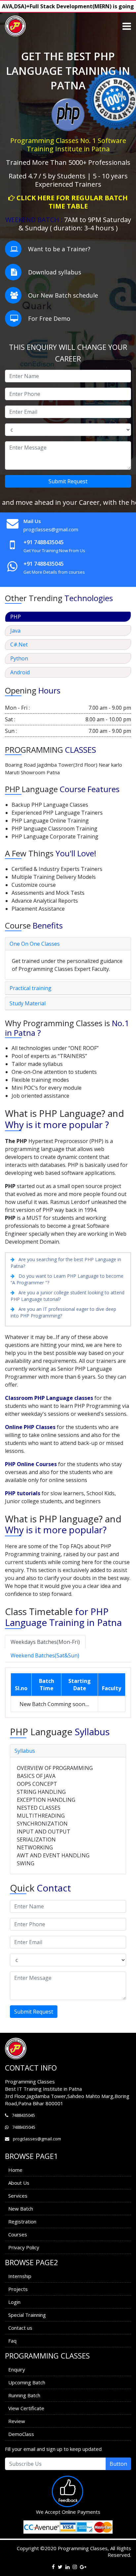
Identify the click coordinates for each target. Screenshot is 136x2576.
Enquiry (17, 2369)
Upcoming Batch (27, 2382)
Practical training (31, 988)
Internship (20, 2276)
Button (118, 2464)
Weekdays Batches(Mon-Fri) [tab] (45, 1642)
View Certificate (26, 2408)
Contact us (20, 2328)
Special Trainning (27, 2315)
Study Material (28, 1003)
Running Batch (24, 2395)
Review (17, 2421)
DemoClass (21, 2434)
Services (18, 2196)
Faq (12, 2341)
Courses (18, 2234)
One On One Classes (35, 944)
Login (14, 2302)
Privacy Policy (24, 2247)
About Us (19, 2183)
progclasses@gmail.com (51, 529)
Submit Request (68, 481)
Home (15, 2170)
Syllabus (25, 1751)
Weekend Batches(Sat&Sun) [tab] (45, 1655)
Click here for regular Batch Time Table (72, 202)
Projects (18, 2289)
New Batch (21, 2209)
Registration (22, 2221)
